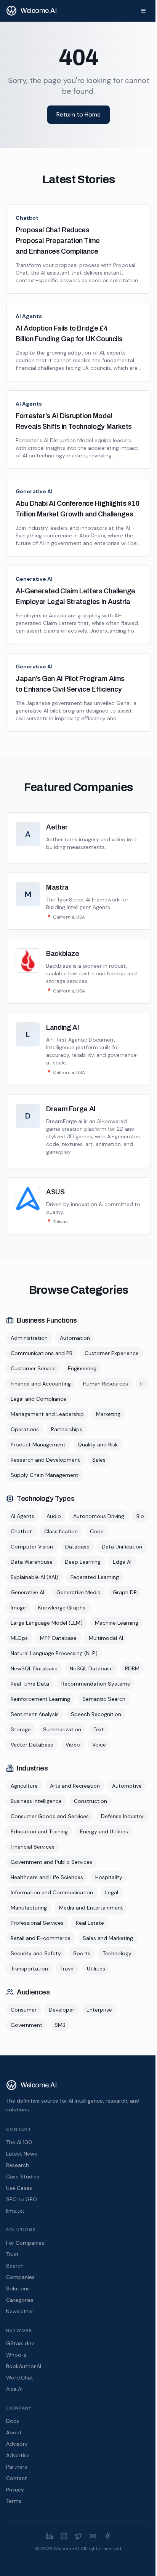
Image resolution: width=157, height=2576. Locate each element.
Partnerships (67, 1429)
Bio (140, 1516)
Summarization (62, 1729)
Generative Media (78, 1592)
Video (73, 1745)
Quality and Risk (98, 1445)
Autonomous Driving (99, 1516)
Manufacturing (29, 1908)
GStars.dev (20, 2343)
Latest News (22, 2154)
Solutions (18, 2288)
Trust (12, 2254)
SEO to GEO (22, 2199)
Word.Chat (20, 2378)
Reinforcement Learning (40, 1699)
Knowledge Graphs (62, 1608)
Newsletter (20, 2311)
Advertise (18, 2455)
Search (15, 2266)
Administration (29, 1338)
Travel (67, 1969)
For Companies (25, 2243)
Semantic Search (104, 1699)
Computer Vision (32, 1547)
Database (77, 1547)
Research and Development (45, 1460)
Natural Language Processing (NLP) (54, 1653)
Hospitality (109, 1877)
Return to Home (78, 114)
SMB (60, 2025)
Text (99, 1729)
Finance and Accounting (41, 1384)
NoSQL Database (91, 1668)
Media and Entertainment (91, 1908)
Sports (82, 1953)
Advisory (17, 2444)
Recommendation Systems (96, 1684)
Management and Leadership (47, 1414)
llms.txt (15, 2211)
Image (18, 1608)
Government (26, 2025)
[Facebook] (107, 2536)
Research (18, 2165)
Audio (54, 1516)
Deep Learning (83, 1562)
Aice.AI (14, 2389)
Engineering (82, 1368)
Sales (99, 1460)
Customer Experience (112, 1353)
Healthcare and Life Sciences (47, 1877)
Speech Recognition (96, 1714)
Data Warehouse (32, 1562)
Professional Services (37, 1923)
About (14, 2432)
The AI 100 (19, 2142)
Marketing (108, 1414)
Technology (117, 1953)
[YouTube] (93, 2536)
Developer (62, 2010)
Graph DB (125, 1592)
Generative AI (34, 491)
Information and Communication (52, 1892)
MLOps (19, 1638)
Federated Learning (95, 1577)
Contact (17, 2478)
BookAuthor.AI (24, 2366)
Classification (61, 1531)
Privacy (15, 2490)
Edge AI (122, 1562)
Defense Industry (122, 1816)
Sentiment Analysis (35, 1714)
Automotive (127, 1786)
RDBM (132, 1668)
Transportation (29, 1969)
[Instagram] (64, 2536)
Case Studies (23, 2176)
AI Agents (29, 316)
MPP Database (58, 1638)
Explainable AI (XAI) (34, 1577)
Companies (20, 2277)
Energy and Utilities (104, 1831)
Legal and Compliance (38, 1399)
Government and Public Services (51, 1862)
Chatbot (27, 218)
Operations (25, 1429)
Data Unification (122, 1547)
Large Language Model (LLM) (47, 1623)
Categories (20, 2300)
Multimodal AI (106, 1638)
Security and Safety (36, 1953)
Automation (75, 1338)
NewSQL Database (34, 1668)
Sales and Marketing (108, 1938)
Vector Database (32, 1745)
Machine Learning (117, 1623)
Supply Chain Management (45, 1475)
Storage (21, 1729)
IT (142, 1384)
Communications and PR (42, 1353)
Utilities (96, 1969)
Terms (14, 2501)
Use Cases (19, 2188)
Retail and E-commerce (41, 1938)
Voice (99, 1745)
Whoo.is (16, 2355)
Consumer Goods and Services (50, 1816)
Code (97, 1531)
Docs (13, 2421)
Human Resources (106, 1384)
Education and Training (39, 1831)
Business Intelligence (36, 1801)
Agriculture (24, 1786)
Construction (91, 1801)
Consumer (24, 2010)
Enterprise (99, 2010)
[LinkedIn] (50, 2536)
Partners (17, 2467)
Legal (112, 1892)
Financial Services (33, 1847)
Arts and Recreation (75, 1786)
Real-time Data (30, 1684)
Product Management (38, 1445)
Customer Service (33, 1368)
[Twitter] (78, 2536)
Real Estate (90, 1923)
